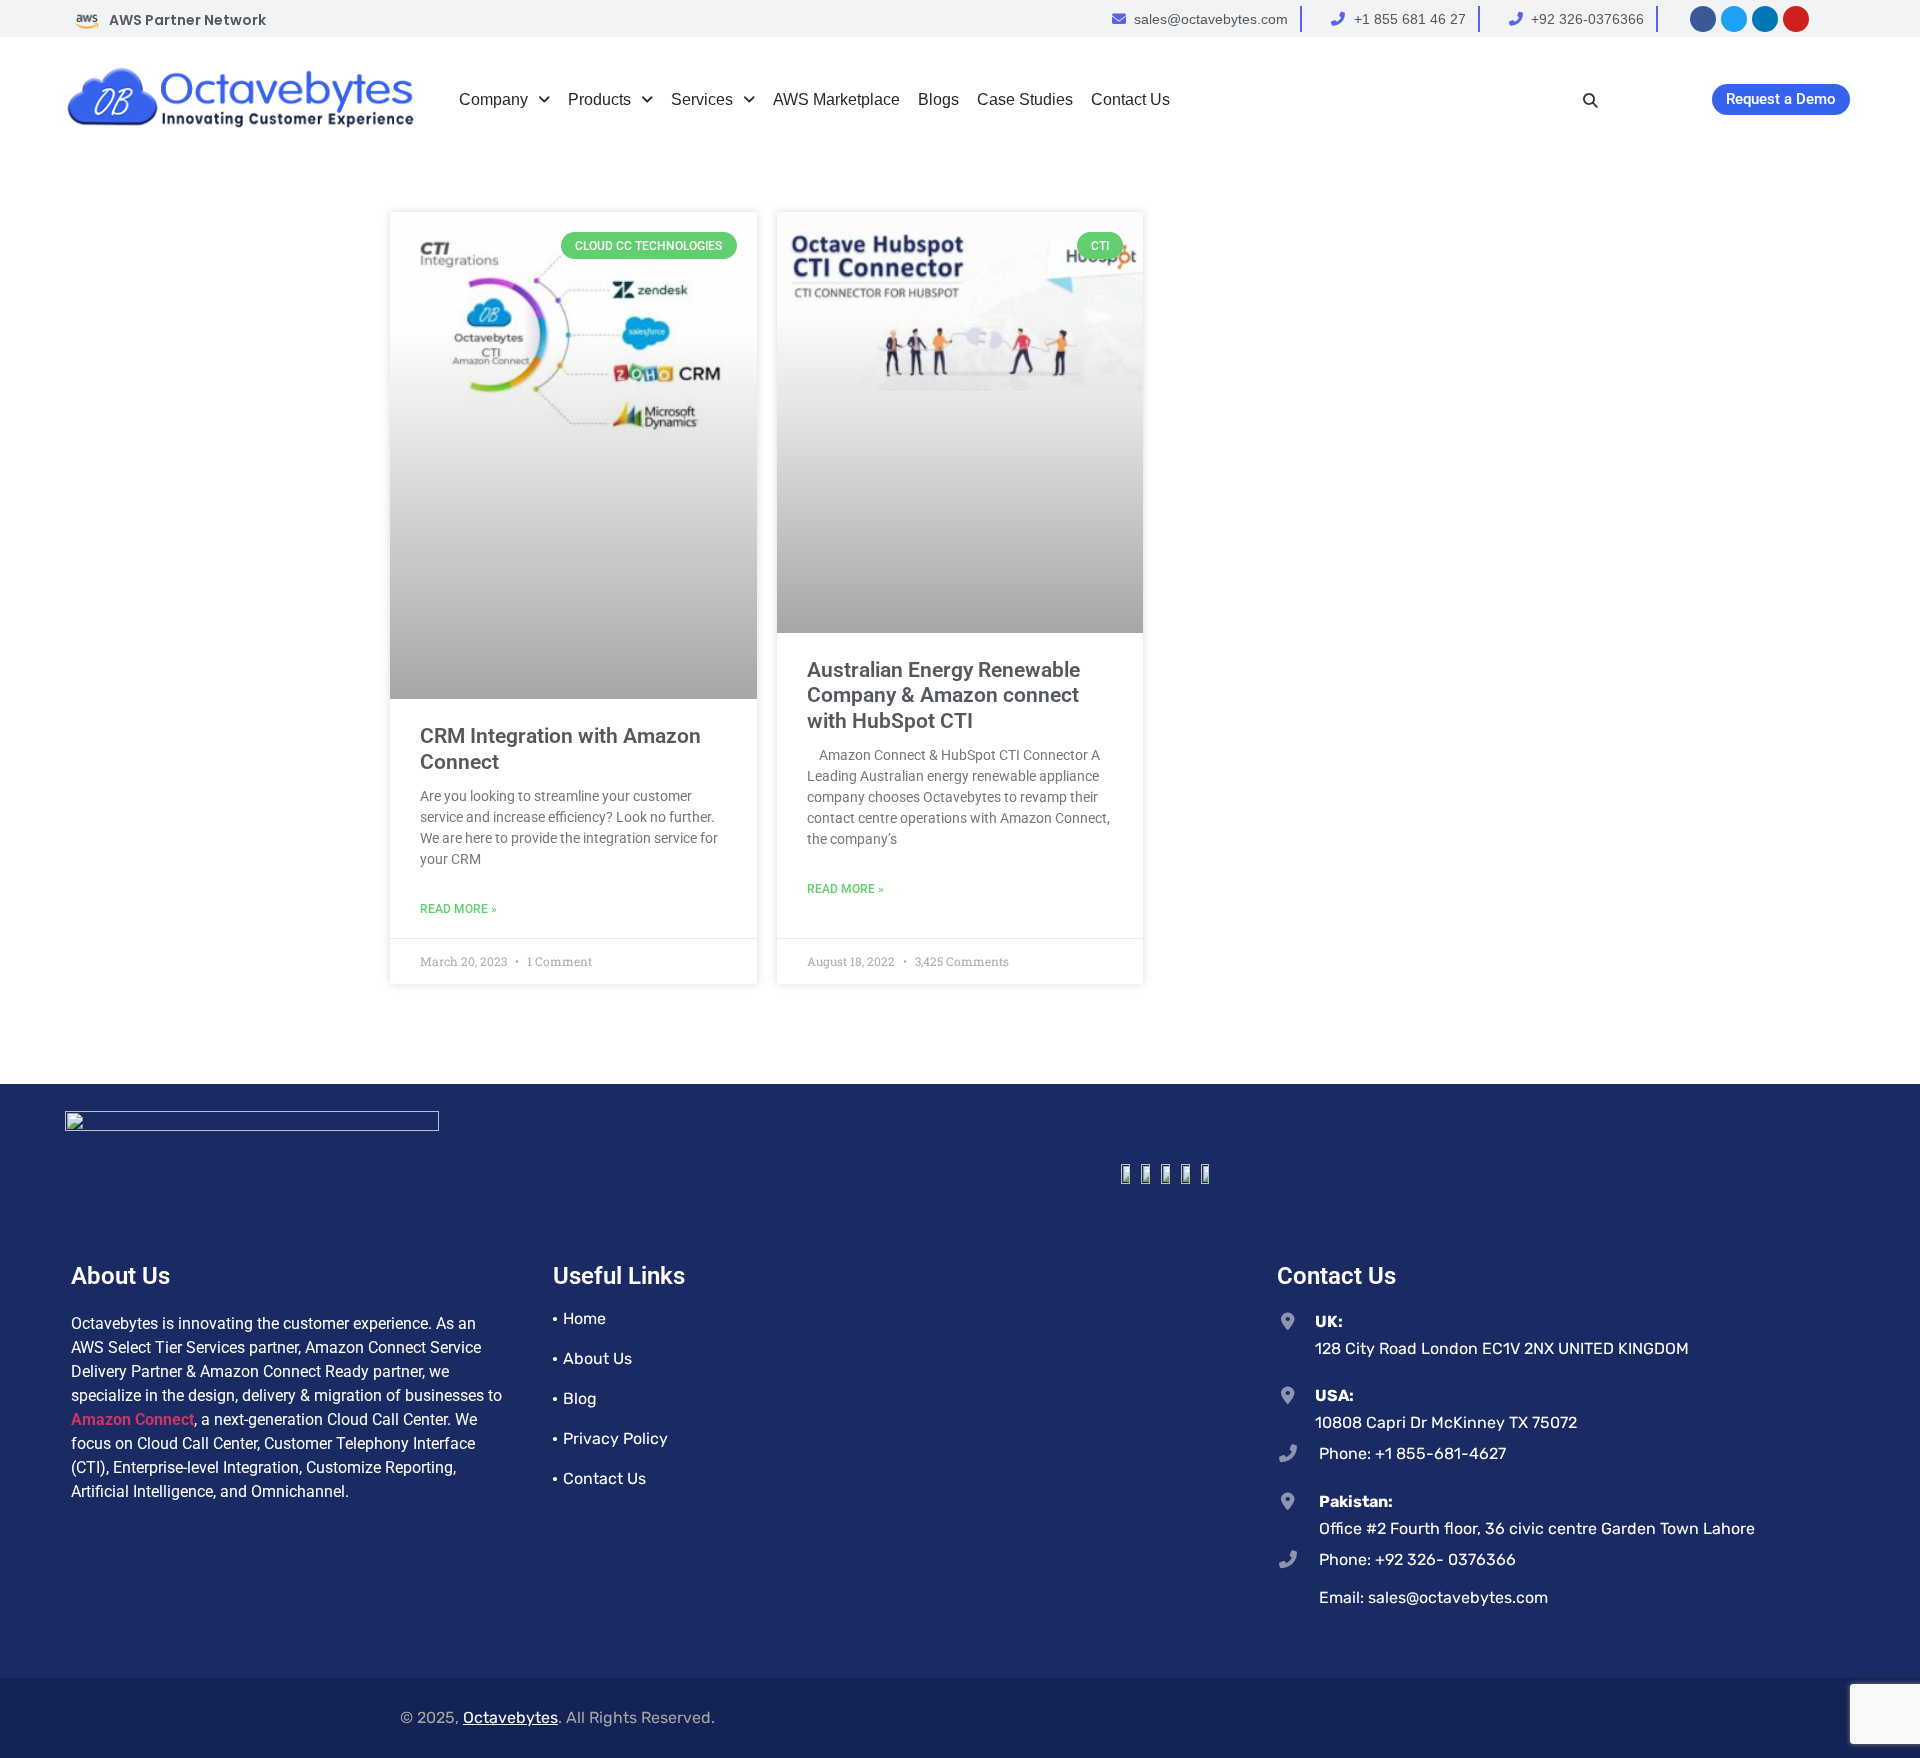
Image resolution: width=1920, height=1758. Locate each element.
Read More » (458, 909)
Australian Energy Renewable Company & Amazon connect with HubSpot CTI (943, 695)
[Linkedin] (1765, 19)
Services (702, 99)
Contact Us (1130, 99)
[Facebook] (1703, 19)
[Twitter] (1734, 19)
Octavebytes (510, 1717)
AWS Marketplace (836, 99)
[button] (504, 100)
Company (493, 99)
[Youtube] (1796, 19)
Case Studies (1025, 99)
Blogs (938, 99)
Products (599, 99)
